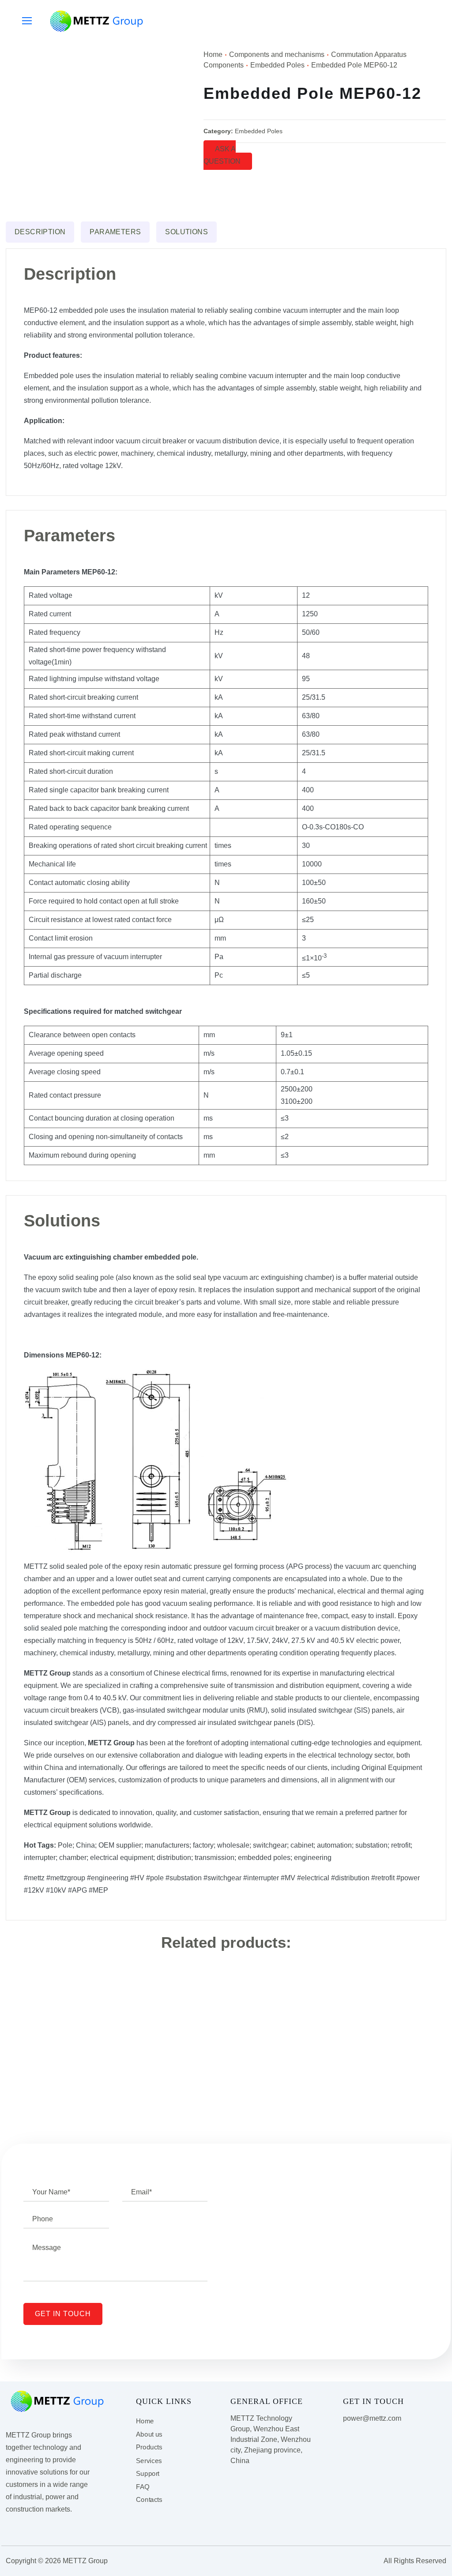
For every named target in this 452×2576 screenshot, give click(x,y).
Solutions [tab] (186, 232)
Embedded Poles (277, 65)
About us (149, 2434)
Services (149, 2460)
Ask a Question (222, 155)
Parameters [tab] (115, 232)
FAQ (143, 2487)
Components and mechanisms (277, 54)
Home (213, 54)
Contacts (149, 2500)
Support (148, 2474)
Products (149, 2448)
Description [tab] (40, 232)
